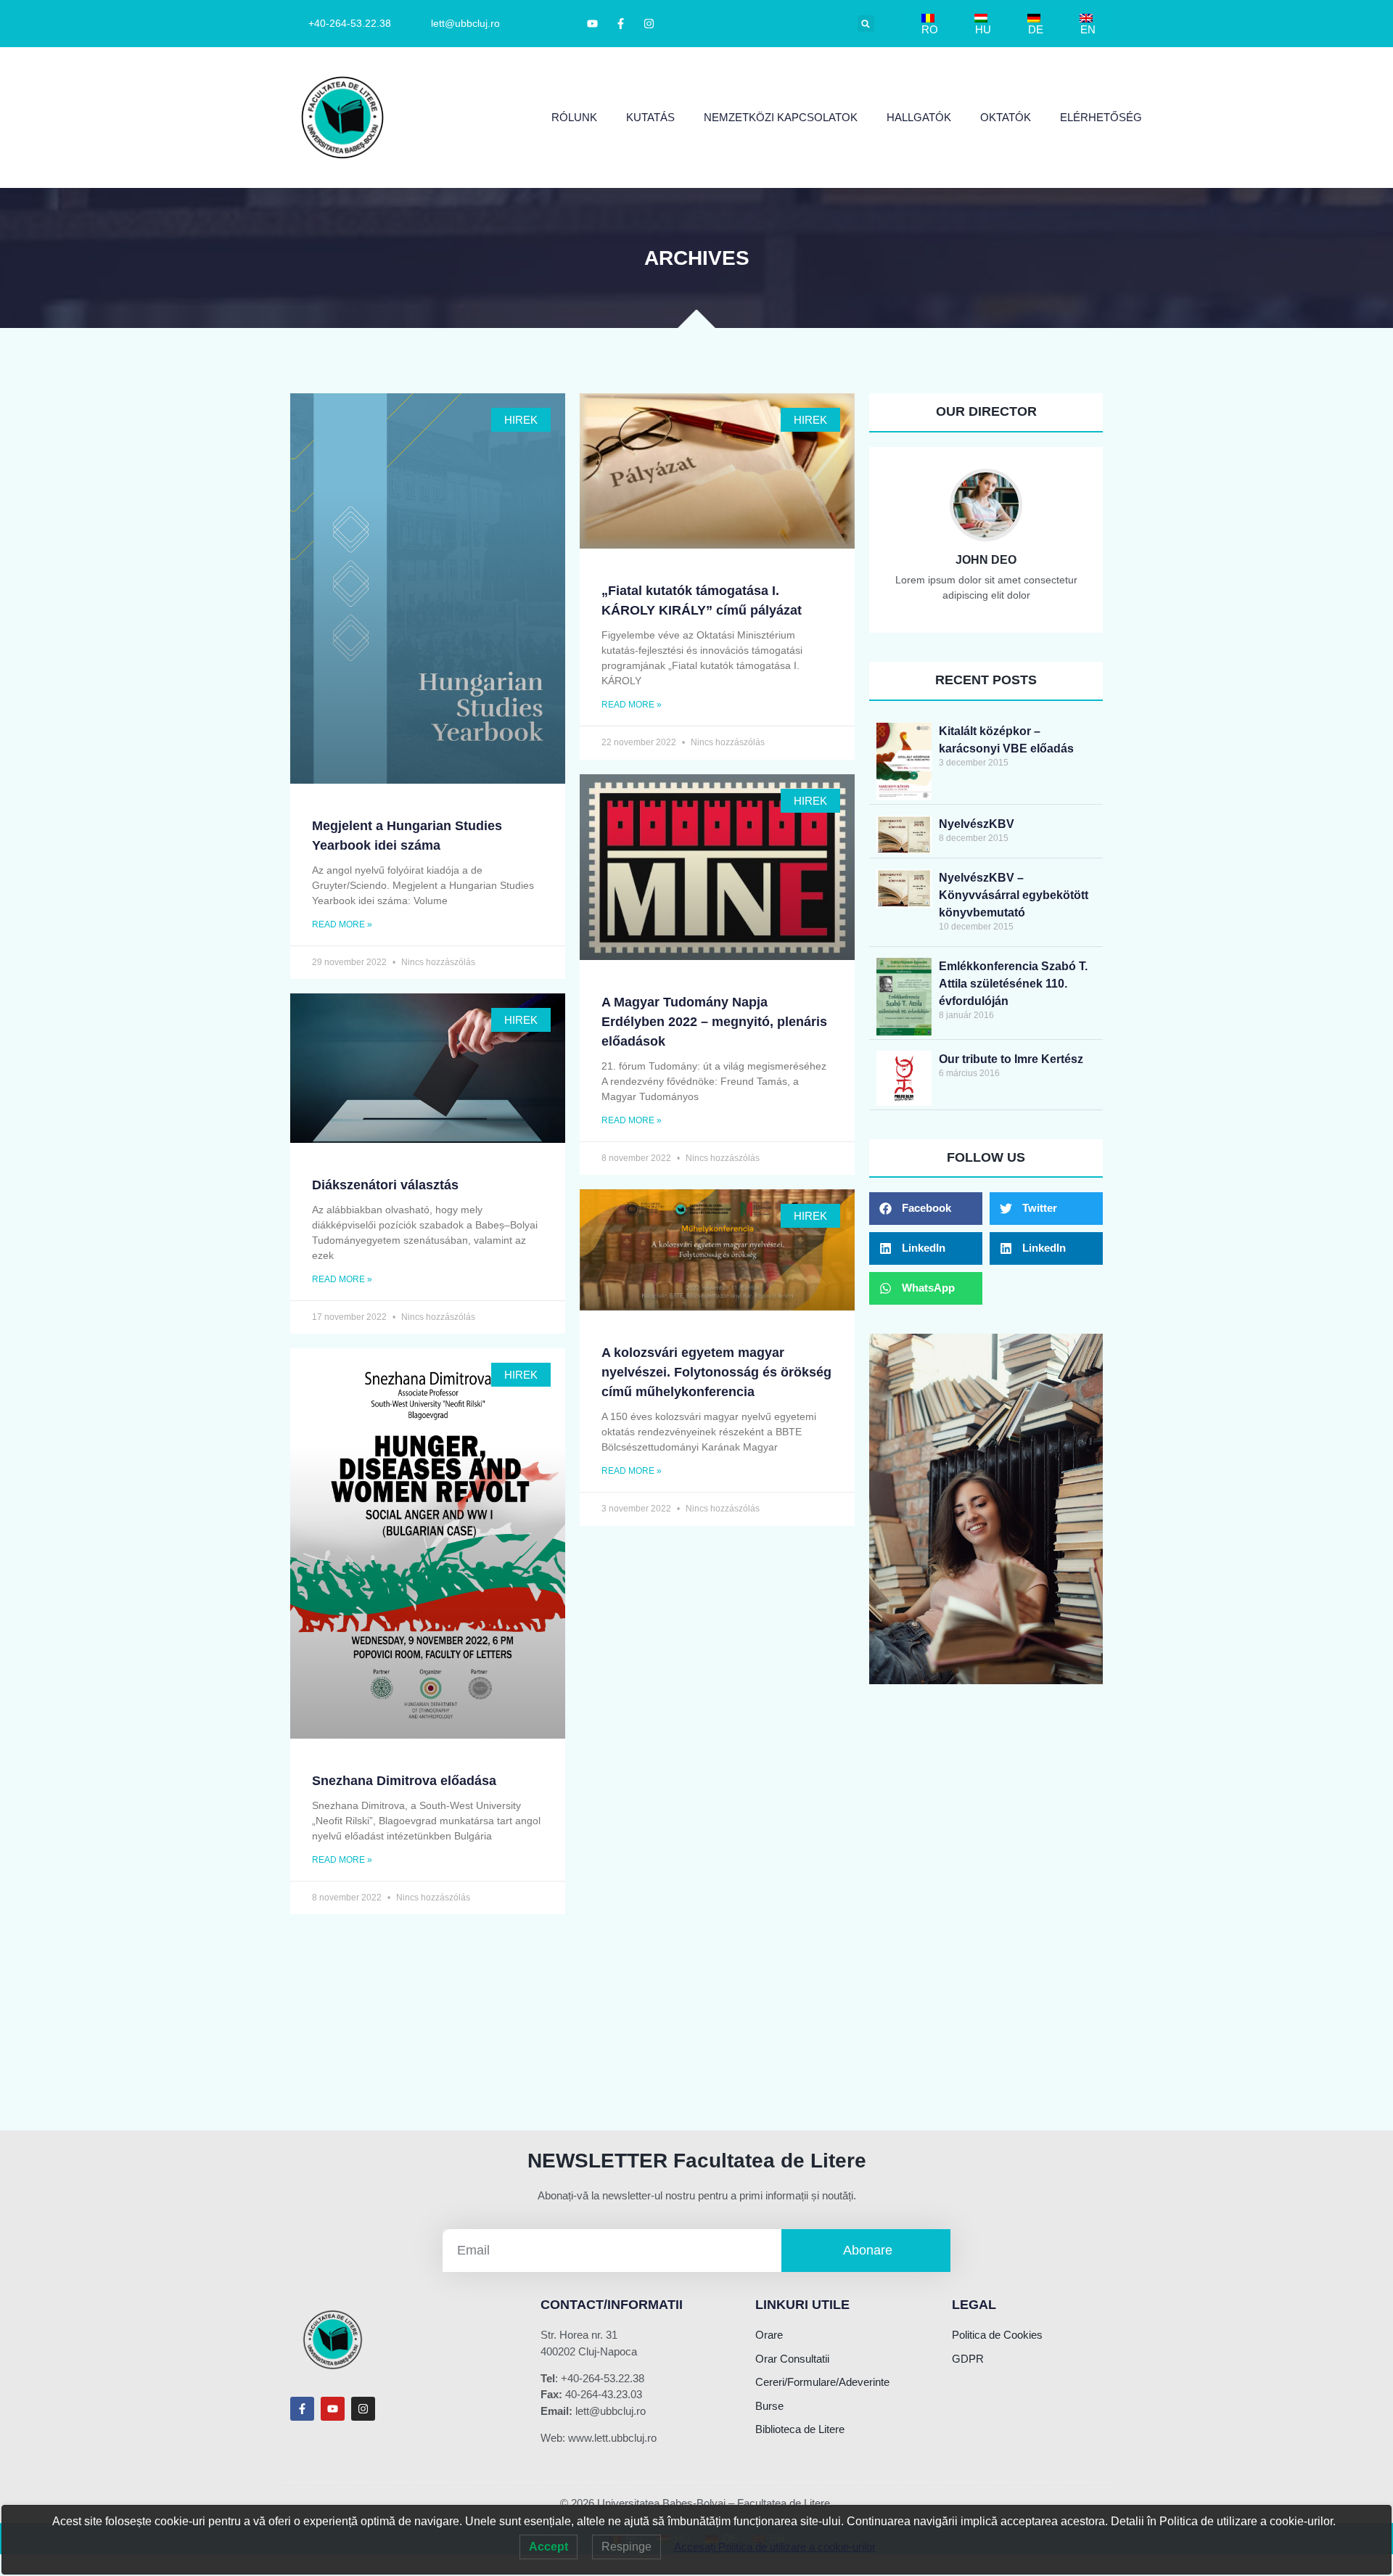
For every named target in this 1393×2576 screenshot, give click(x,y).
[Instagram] (363, 2409)
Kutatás (650, 117)
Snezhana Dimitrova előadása (404, 1781)
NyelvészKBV (977, 824)
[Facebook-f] (302, 2409)
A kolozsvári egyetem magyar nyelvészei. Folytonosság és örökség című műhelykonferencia (716, 1372)
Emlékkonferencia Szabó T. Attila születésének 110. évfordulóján (1013, 984)
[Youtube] (333, 2409)
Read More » (342, 924)
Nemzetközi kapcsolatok (781, 117)
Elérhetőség (1101, 117)
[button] (866, 24)
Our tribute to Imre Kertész (1011, 1059)
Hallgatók (919, 117)
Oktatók (1006, 117)
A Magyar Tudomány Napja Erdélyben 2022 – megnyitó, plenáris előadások (714, 1022)
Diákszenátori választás (385, 1185)
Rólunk (574, 117)
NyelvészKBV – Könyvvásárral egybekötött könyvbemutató (1014, 895)
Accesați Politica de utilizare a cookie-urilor (775, 2547)
